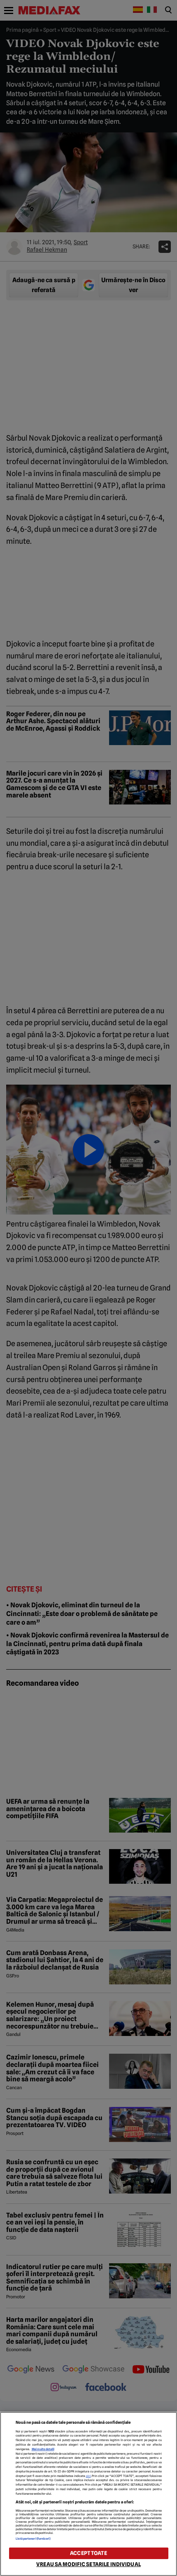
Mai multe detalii (43, 2449)
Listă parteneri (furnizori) (33, 2539)
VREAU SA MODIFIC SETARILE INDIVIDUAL (88, 2564)
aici (88, 2476)
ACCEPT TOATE (88, 2553)
